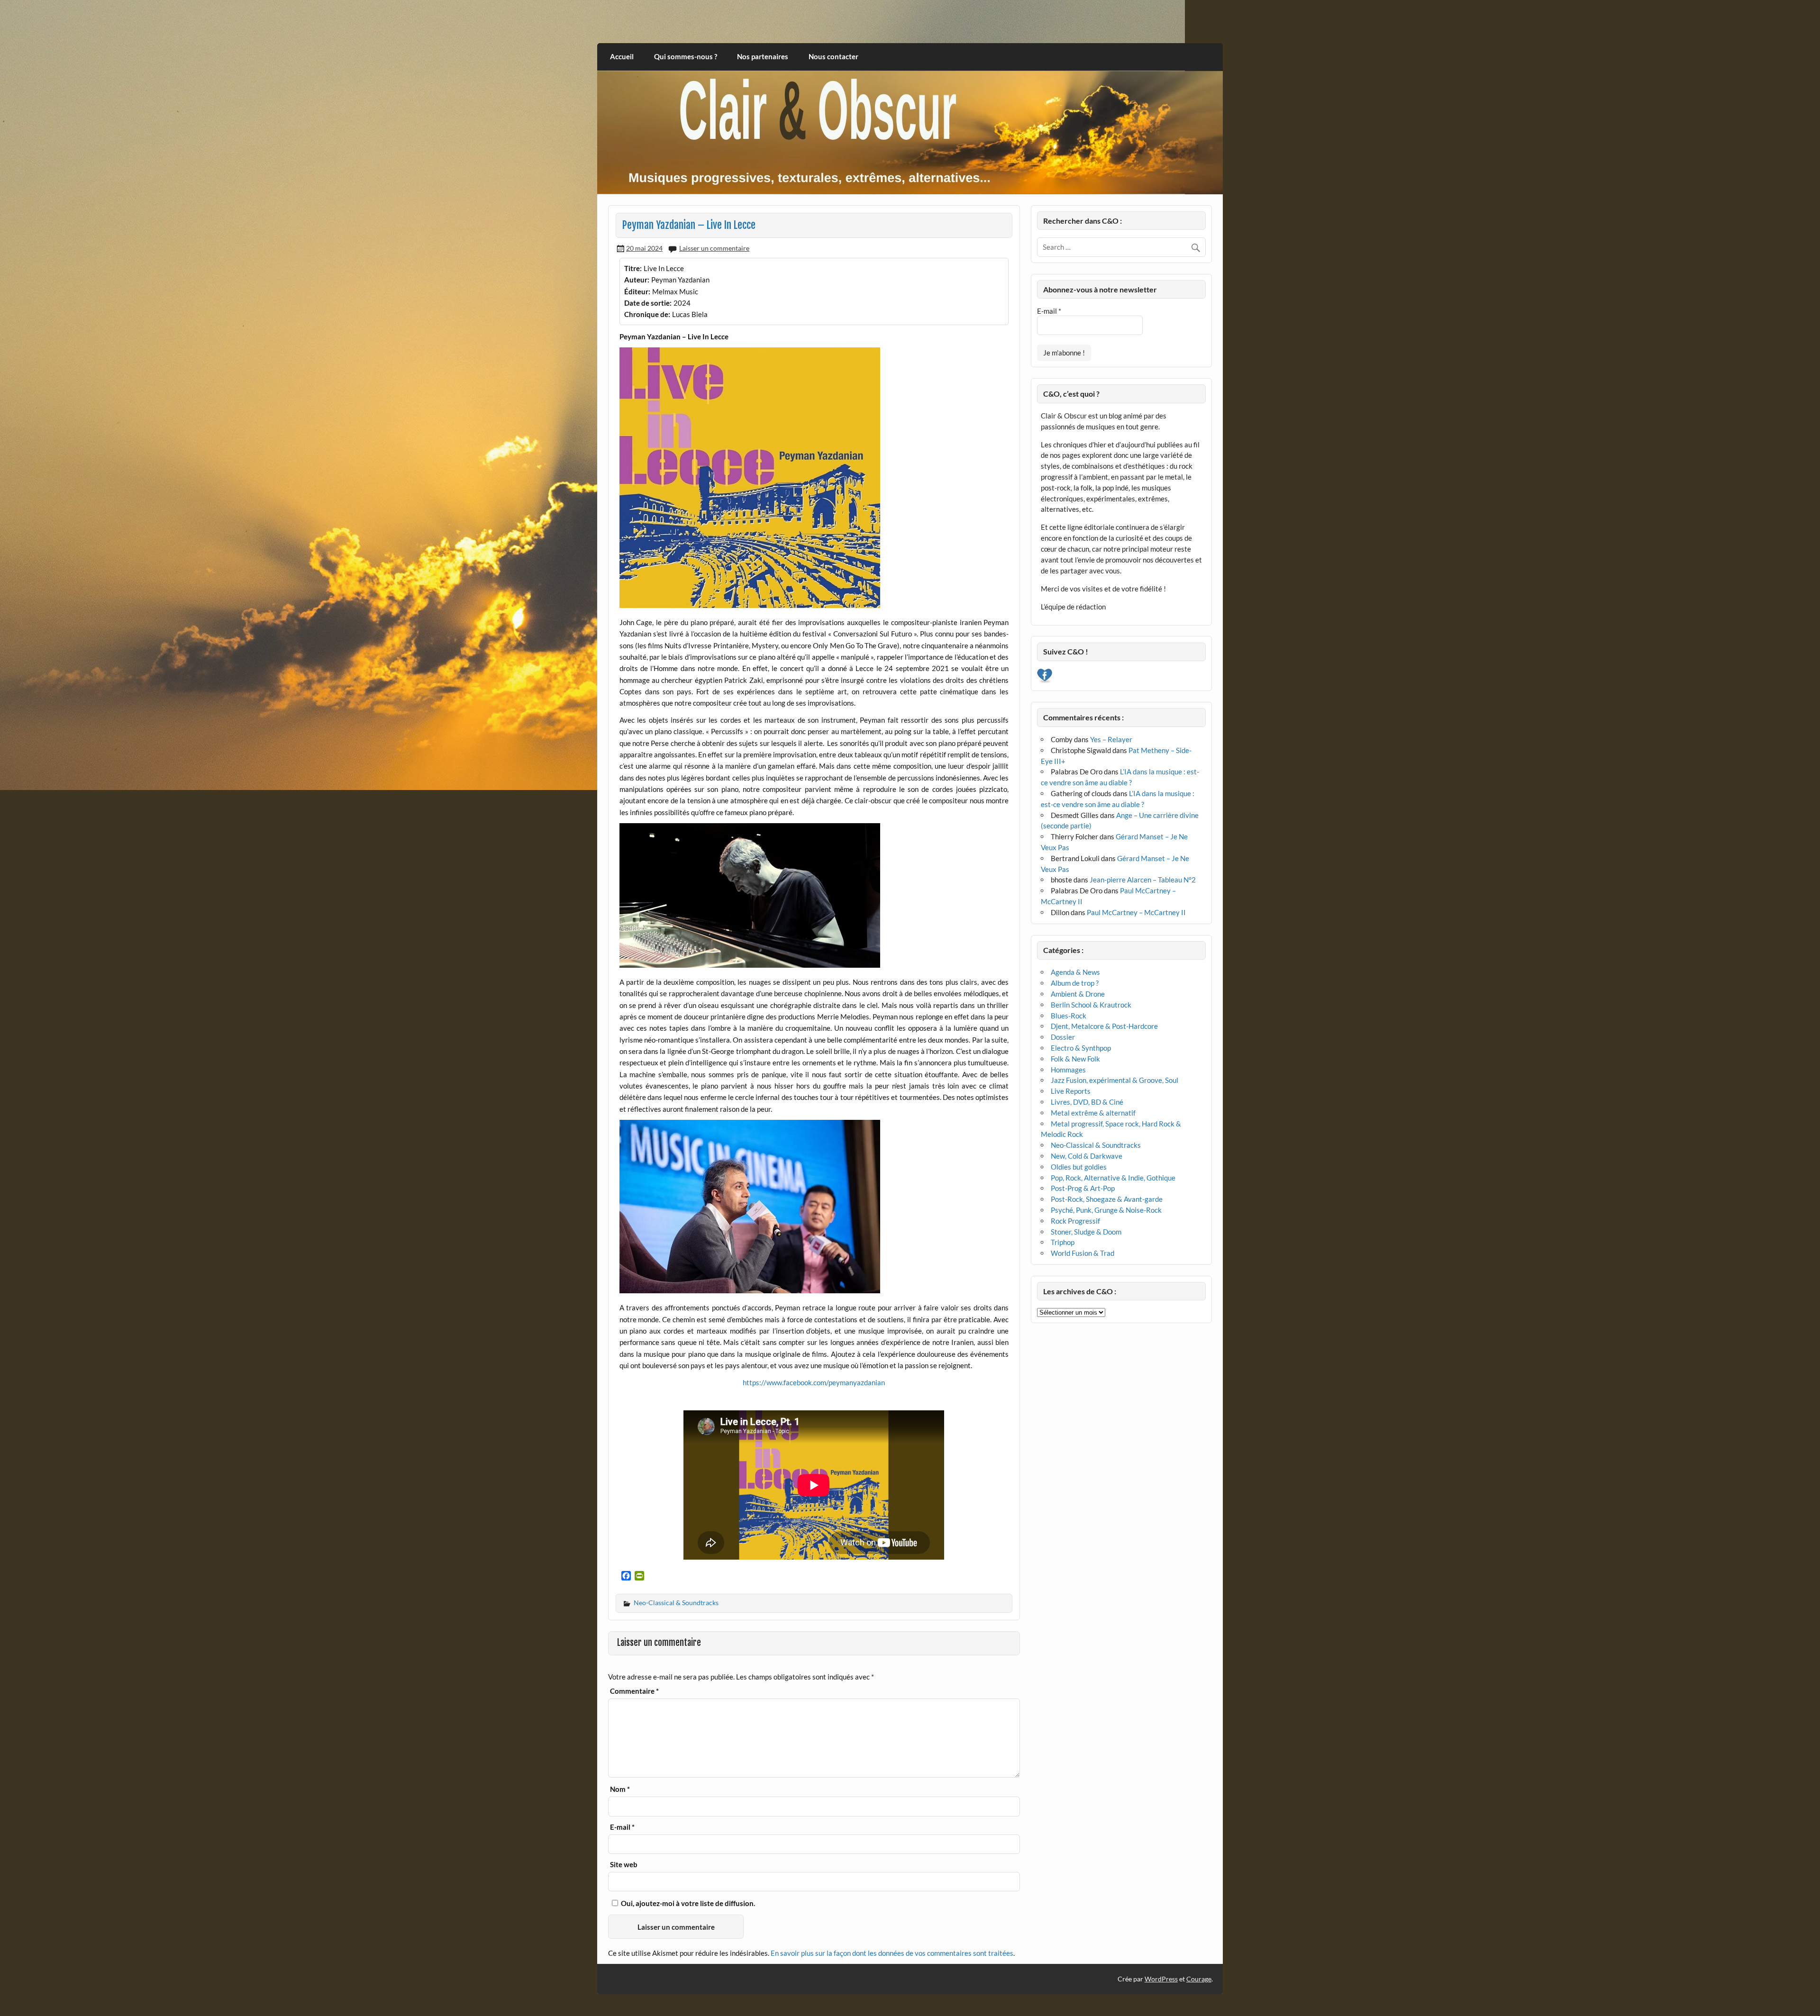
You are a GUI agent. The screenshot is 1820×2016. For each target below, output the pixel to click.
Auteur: (637, 280)
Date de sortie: (648, 303)
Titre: (633, 268)
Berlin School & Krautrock (1091, 1005)
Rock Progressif (1075, 1221)
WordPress (1161, 1979)
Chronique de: (647, 314)
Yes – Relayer (1111, 739)
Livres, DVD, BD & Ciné (1087, 1102)
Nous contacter (833, 56)
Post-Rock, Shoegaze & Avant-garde (1107, 1199)
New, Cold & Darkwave (1087, 1156)
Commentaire (634, 1691)
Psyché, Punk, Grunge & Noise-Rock (1106, 1210)
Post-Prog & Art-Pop (1083, 1188)
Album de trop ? (1075, 983)
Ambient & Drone (1078, 994)
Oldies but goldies (1079, 1167)
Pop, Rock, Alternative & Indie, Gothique (1113, 1178)
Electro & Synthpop (1081, 1048)
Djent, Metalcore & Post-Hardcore (1104, 1026)
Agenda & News (1075, 972)
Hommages (1068, 1070)
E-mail (622, 1827)
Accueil (622, 56)
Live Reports (1071, 1091)
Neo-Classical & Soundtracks (676, 1603)
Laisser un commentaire (714, 248)
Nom (620, 1789)
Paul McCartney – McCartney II (1136, 912)
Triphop (1063, 1242)
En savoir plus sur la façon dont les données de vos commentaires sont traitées (892, 1953)
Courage (1199, 1979)
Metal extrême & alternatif (1093, 1113)
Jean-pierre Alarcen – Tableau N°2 (1143, 880)
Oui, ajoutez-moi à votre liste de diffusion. (687, 1903)
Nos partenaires (763, 56)
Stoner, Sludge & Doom (1086, 1232)
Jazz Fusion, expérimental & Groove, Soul (1115, 1080)
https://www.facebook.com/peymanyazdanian (814, 1382)
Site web (624, 1865)
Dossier (1063, 1037)
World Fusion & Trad (1083, 1253)
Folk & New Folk (1075, 1059)
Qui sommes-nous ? (686, 56)
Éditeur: (637, 291)
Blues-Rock (1069, 1016)
